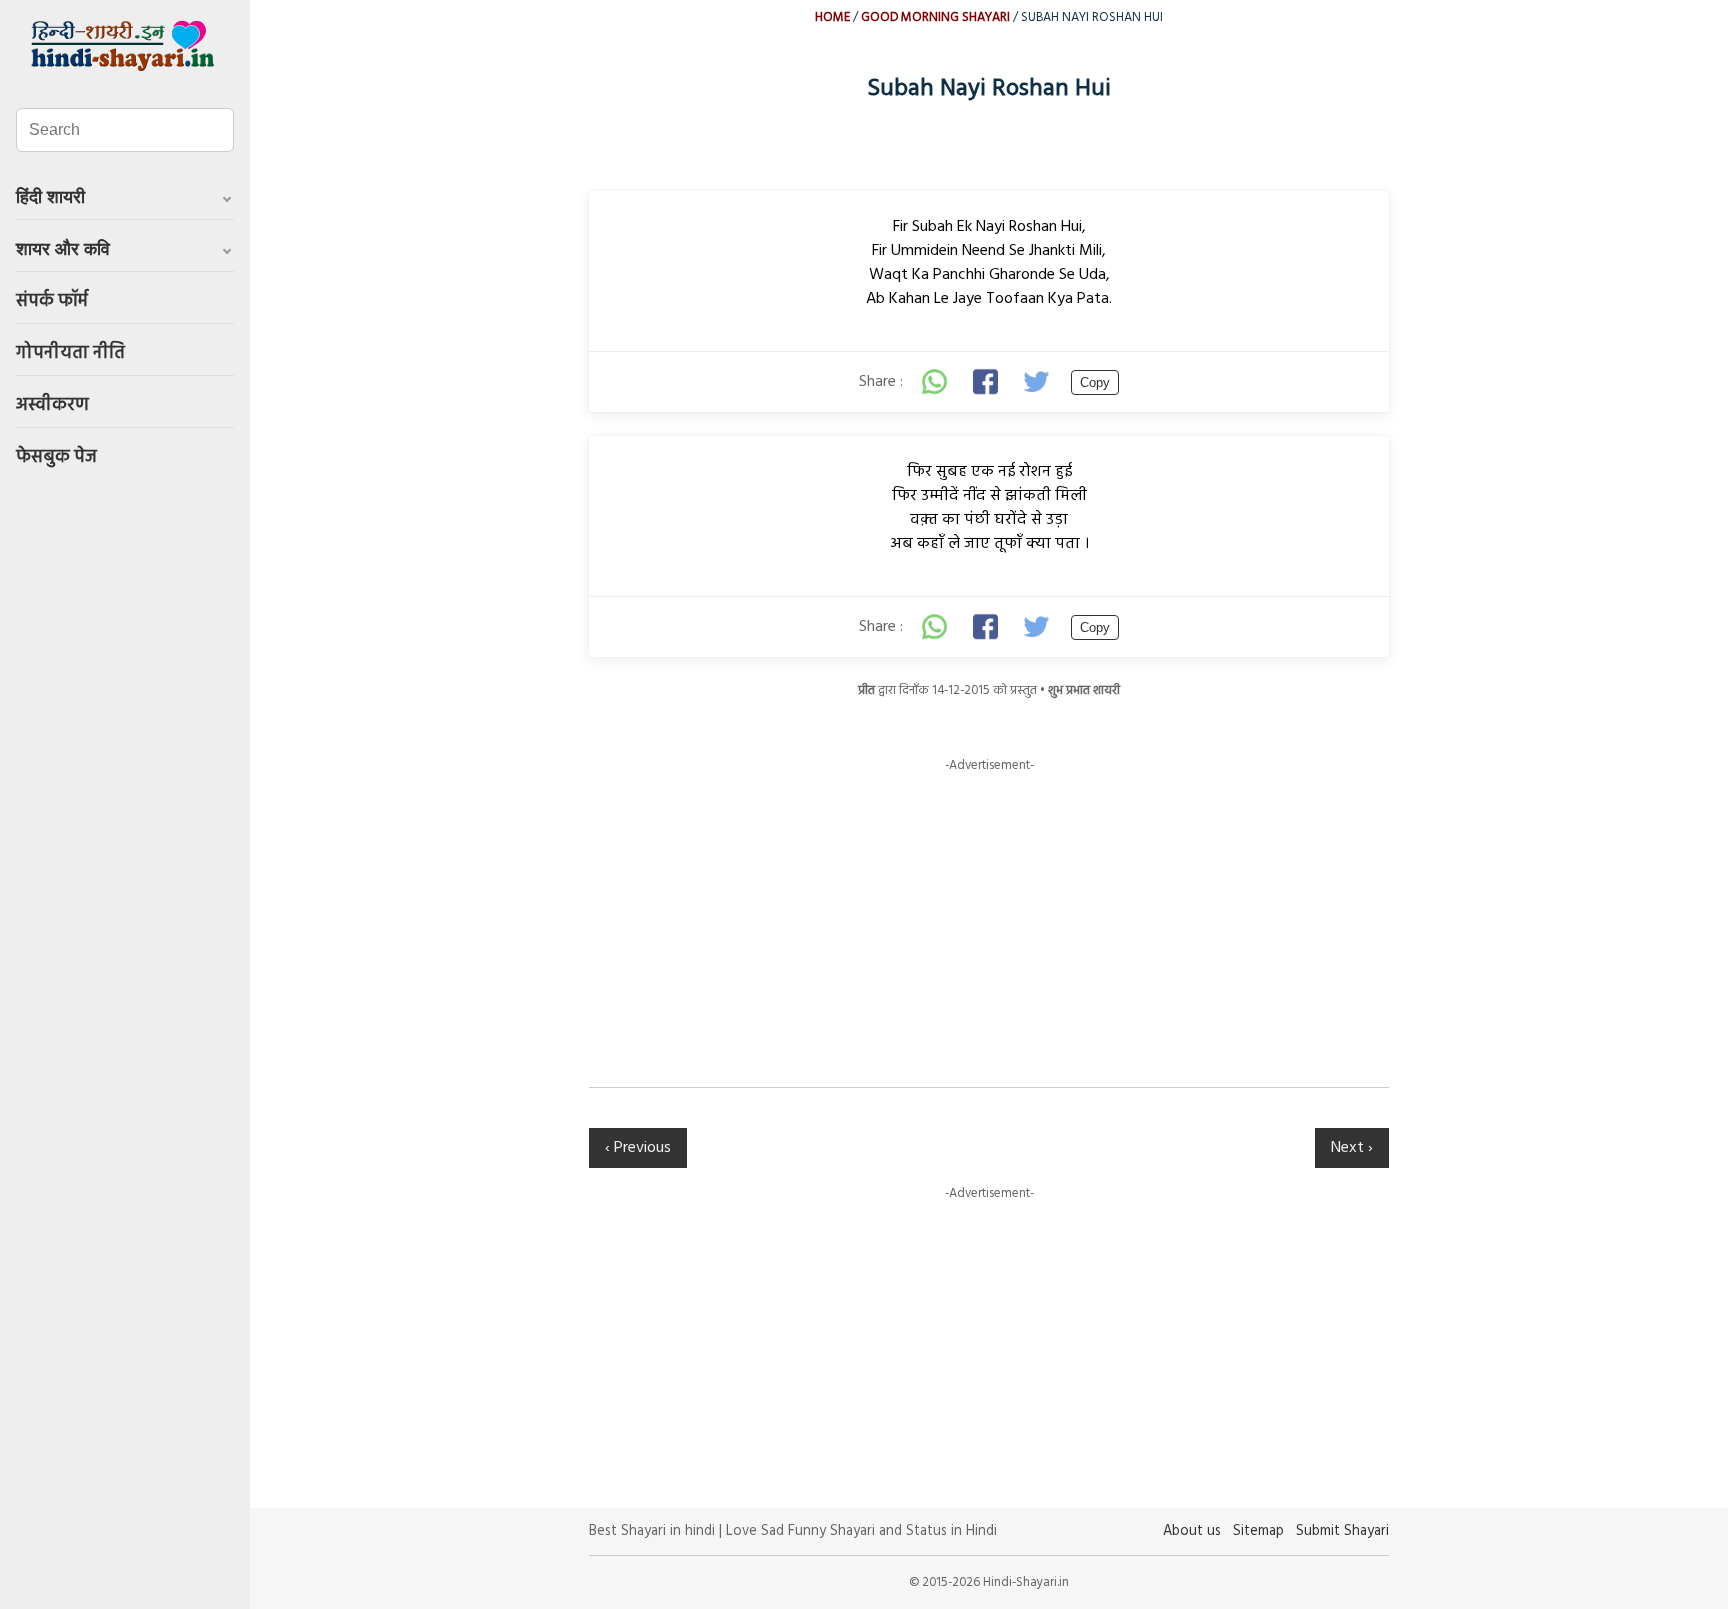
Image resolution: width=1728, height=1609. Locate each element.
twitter (1039, 382)
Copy (1095, 382)
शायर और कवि (63, 249)
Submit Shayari (1342, 1531)
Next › (1352, 1148)
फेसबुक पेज (56, 457)
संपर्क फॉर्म (52, 301)
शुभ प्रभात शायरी (1084, 690)
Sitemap (1258, 1531)
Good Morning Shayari (935, 17)
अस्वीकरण (52, 405)
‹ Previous (638, 1148)
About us (1192, 1531)
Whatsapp (935, 382)
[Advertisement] (989, 915)
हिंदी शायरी (50, 197)
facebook (987, 382)
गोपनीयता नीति (70, 353)
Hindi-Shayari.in (125, 46)
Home (832, 17)
